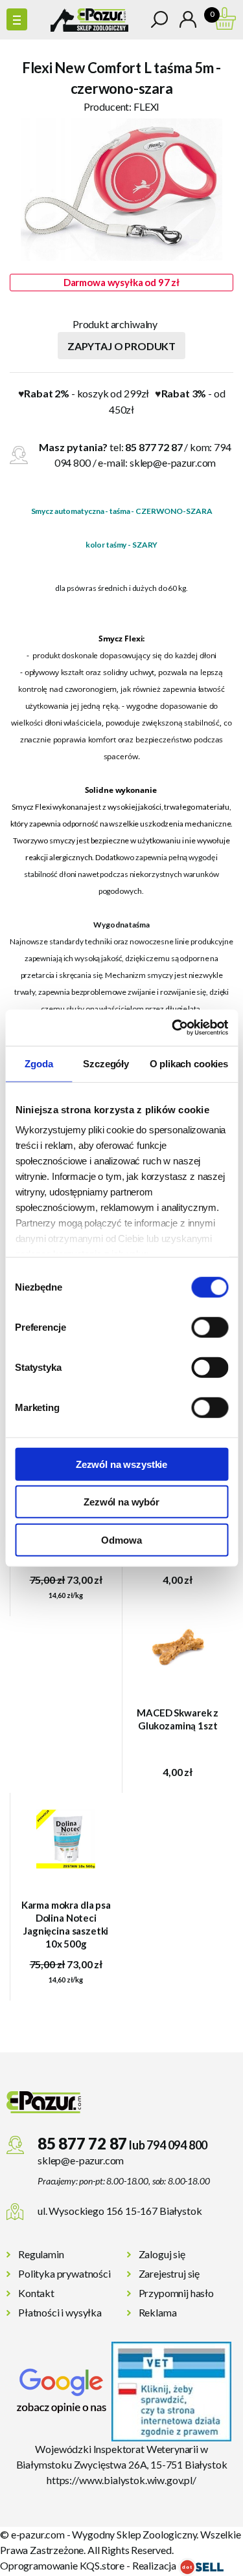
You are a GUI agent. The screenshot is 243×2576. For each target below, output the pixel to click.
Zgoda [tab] (39, 1063)
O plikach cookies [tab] (189, 1063)
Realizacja (155, 2565)
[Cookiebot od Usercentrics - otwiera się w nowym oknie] (173, 1028)
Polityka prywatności (64, 2273)
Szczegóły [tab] (106, 1063)
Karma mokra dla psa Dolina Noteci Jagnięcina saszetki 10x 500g (66, 1924)
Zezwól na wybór (121, 1502)
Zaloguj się (162, 2254)
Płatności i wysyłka (60, 2312)
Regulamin (41, 2254)
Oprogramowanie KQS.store (62, 2565)
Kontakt (36, 2293)
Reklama (158, 2312)
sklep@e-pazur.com (173, 462)
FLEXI (146, 106)
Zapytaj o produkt (121, 346)
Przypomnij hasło (176, 2293)
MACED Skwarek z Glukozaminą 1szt (178, 1719)
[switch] (210, 1327)
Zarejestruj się (169, 2273)
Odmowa (121, 1539)
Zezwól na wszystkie (121, 1464)
